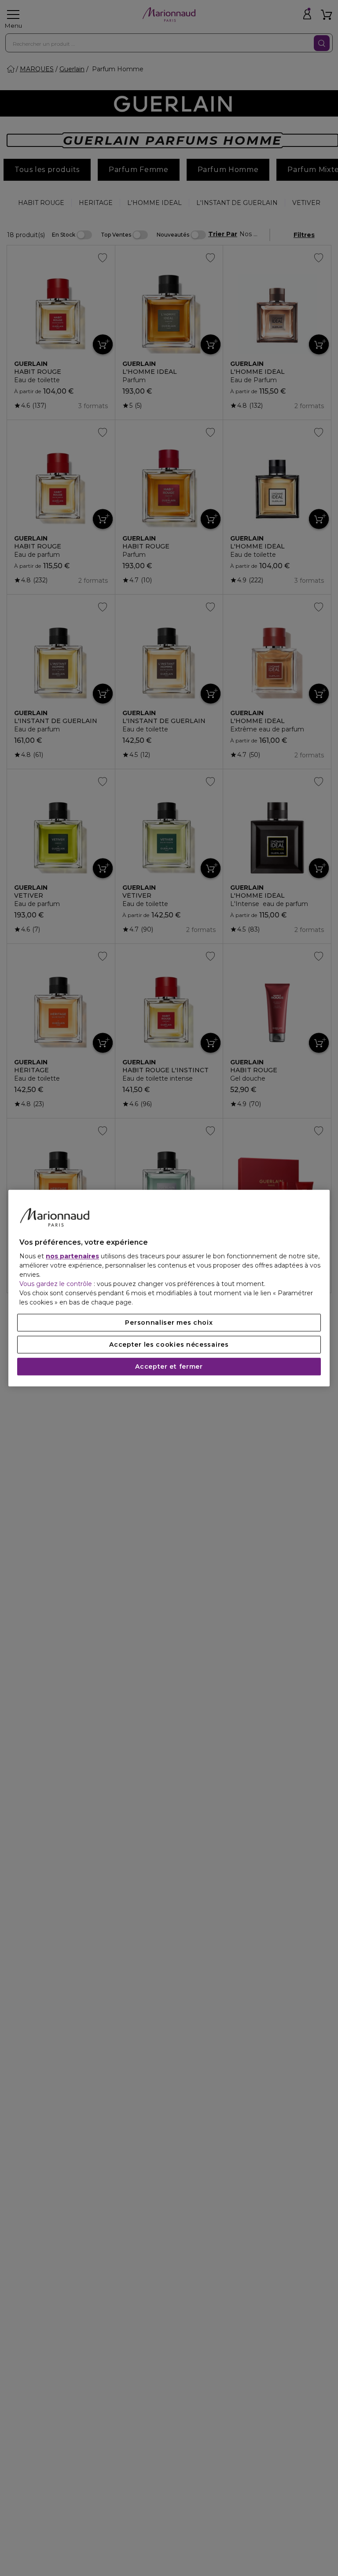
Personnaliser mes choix (169, 1323)
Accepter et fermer (169, 1367)
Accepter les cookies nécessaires (169, 1345)
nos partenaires (72, 1256)
